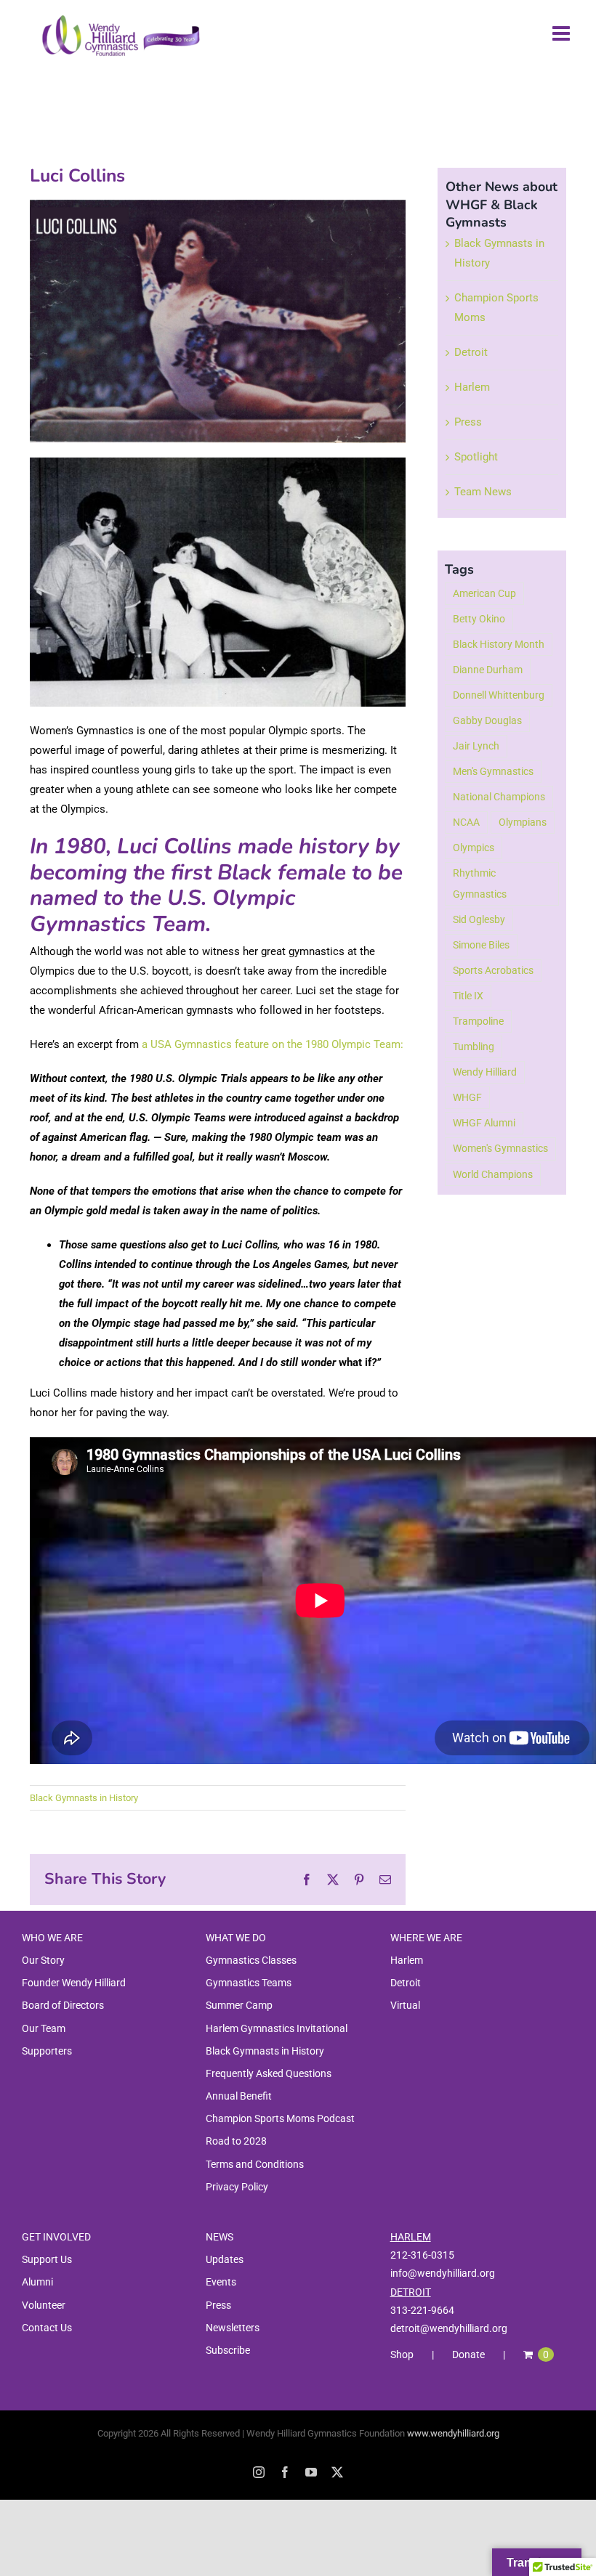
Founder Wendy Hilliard (74, 1983)
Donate (468, 2354)
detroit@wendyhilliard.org (449, 2328)
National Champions (499, 797)
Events (221, 2282)
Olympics (474, 848)
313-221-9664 (422, 2310)
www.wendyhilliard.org (453, 2433)
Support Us (47, 2259)
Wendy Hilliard (485, 1072)
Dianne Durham (488, 670)
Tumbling (474, 1047)
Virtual (405, 2005)
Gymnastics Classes (251, 1960)
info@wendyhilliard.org (443, 2273)
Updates (225, 2259)
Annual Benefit (239, 2096)
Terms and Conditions (255, 2164)
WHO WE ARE (52, 1938)
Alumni (37, 2282)
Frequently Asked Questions (269, 2073)
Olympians (523, 822)
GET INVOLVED (56, 2237)
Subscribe (228, 2350)
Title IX (468, 996)
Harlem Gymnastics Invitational (277, 2028)
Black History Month (499, 644)
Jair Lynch (476, 746)
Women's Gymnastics (500, 1148)
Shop (402, 2354)
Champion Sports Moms (496, 308)
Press (468, 422)
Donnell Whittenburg (499, 695)
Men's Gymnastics (493, 771)
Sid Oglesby (479, 919)
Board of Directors (63, 2005)
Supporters (47, 2051)
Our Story (43, 1960)
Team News (483, 492)
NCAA (466, 822)
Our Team (44, 2028)
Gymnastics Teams (249, 1983)
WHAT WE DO (236, 1938)
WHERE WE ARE (426, 1938)
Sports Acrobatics (493, 970)
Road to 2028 (236, 2141)
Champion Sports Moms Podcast (280, 2118)
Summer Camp (239, 2005)
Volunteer (44, 2305)
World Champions (493, 1174)
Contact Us (47, 2328)
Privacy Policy (237, 2187)
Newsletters (233, 2328)
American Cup (484, 593)
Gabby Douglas (487, 720)
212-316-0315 (422, 2255)
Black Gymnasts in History (84, 1798)
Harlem (472, 387)
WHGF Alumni (484, 1123)
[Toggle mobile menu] (563, 33)
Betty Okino (479, 619)
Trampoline (478, 1021)
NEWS (220, 2237)
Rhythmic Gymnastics (480, 883)
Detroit (471, 352)
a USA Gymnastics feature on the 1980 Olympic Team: (273, 1044)
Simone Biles (481, 945)
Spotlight (476, 457)
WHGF (467, 1097)
